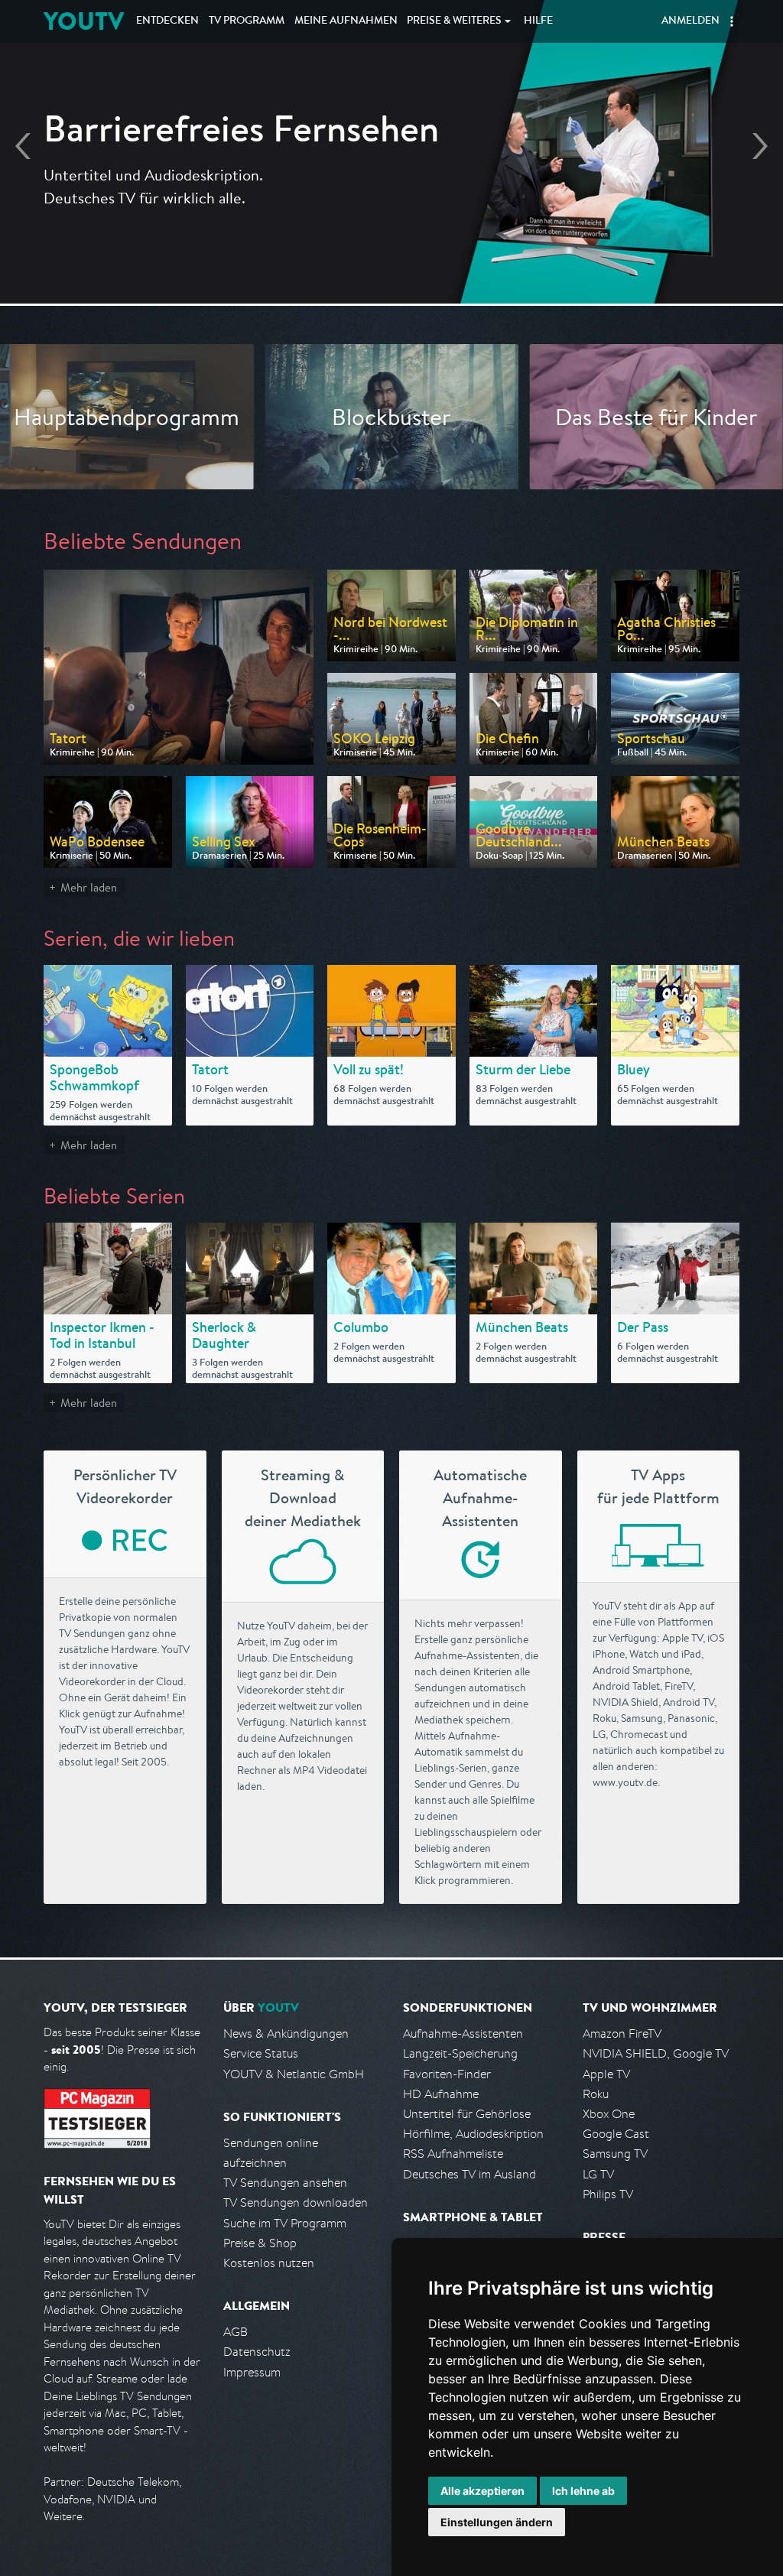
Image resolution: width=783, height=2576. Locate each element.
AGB (236, 2332)
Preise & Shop (260, 2243)
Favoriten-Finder (447, 2074)
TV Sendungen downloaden (296, 2202)
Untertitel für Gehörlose (467, 2114)
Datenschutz (257, 2352)
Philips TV (608, 2194)
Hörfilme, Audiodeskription (473, 2134)
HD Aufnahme (441, 2094)
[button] (732, 21)
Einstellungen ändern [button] (497, 2522)
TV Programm (247, 21)
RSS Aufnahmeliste (453, 2154)
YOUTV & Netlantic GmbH (294, 2074)
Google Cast (616, 2134)
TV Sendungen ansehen (285, 2183)
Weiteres (454, 21)
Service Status (261, 2053)
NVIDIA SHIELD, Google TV (656, 2053)
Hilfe (538, 21)
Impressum (252, 2372)
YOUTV (84, 21)
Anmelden (690, 21)
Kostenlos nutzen (269, 2263)
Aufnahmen (346, 21)
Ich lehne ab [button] (583, 2491)
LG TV (598, 2174)
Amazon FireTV (622, 2034)
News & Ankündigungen (286, 2034)
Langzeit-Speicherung (460, 2053)
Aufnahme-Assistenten (463, 2034)
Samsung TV (615, 2154)
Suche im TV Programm (285, 2223)
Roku (596, 2094)
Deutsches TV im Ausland (469, 2174)
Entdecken (167, 21)
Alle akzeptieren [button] (482, 2491)
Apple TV (606, 2074)
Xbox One (609, 2114)
